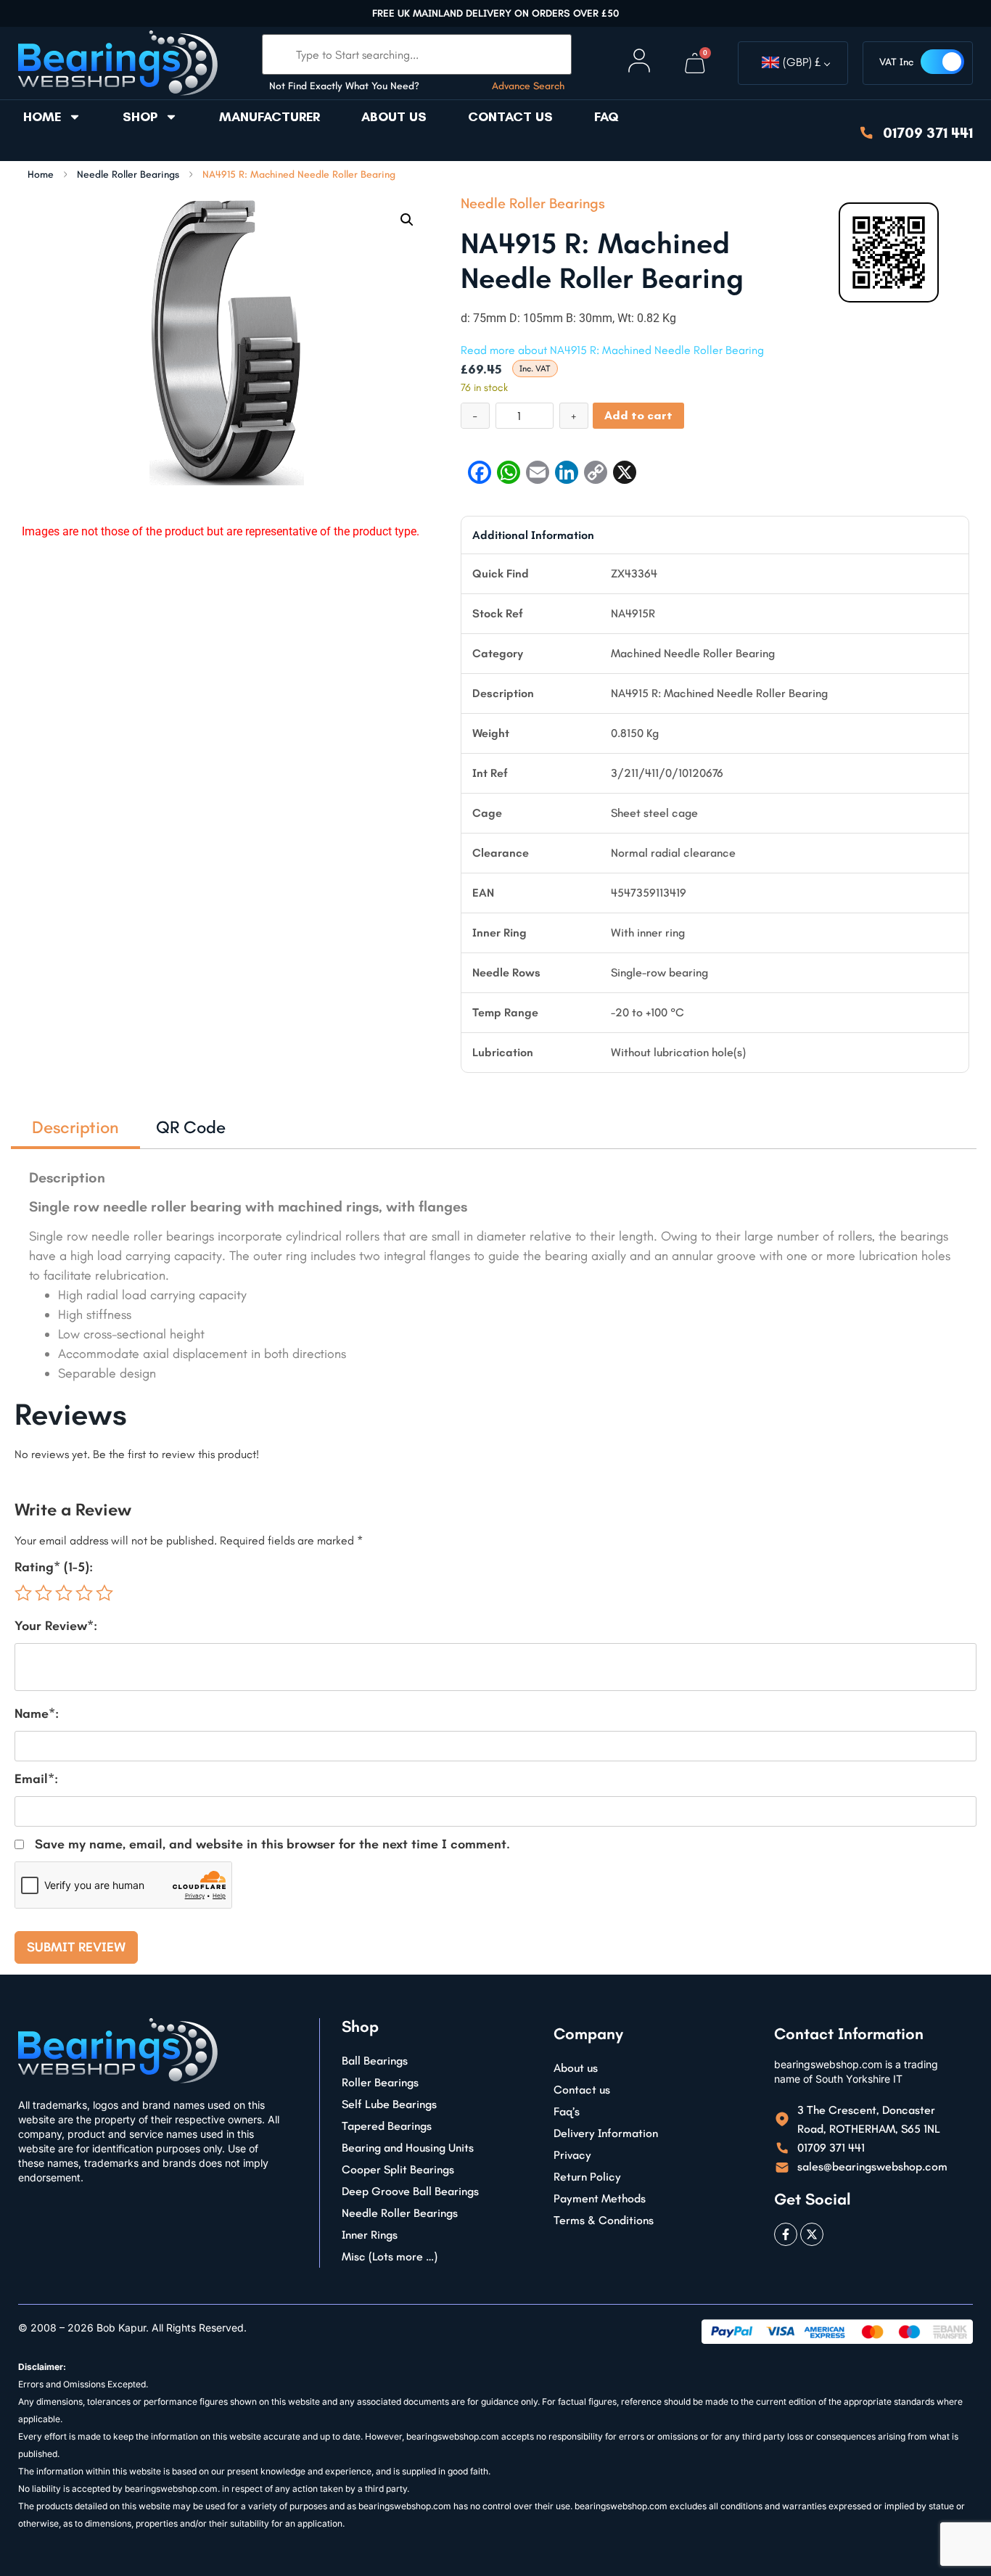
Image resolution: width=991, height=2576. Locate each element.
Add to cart (638, 415)
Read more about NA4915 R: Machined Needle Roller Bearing (612, 350)
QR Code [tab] (191, 1127)
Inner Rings (370, 2235)
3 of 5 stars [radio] (64, 1593)
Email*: (36, 1779)
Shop (140, 117)
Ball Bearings (375, 2061)
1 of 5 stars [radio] (23, 1593)
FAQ (606, 117)
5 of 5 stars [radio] (104, 1593)
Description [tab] (75, 1127)
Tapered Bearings (387, 2126)
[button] (407, 220)
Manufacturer (270, 117)
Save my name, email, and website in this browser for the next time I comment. (272, 1844)
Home (42, 117)
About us (394, 117)
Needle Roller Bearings (128, 175)
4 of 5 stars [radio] (84, 1593)
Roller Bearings (380, 2082)
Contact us (510, 117)
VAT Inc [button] (896, 62)
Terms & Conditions (604, 2220)
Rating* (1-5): (54, 1567)
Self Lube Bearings (389, 2104)
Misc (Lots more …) (390, 2256)
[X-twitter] (812, 2234)
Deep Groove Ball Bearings (410, 2191)
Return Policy (587, 2177)
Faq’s (567, 2111)
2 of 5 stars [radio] (44, 1593)
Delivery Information (606, 2133)
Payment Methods (600, 2198)
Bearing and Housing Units (408, 2148)
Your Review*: (56, 1626)
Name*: (37, 1713)
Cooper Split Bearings (398, 2169)
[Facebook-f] (786, 2234)
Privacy (572, 2155)
